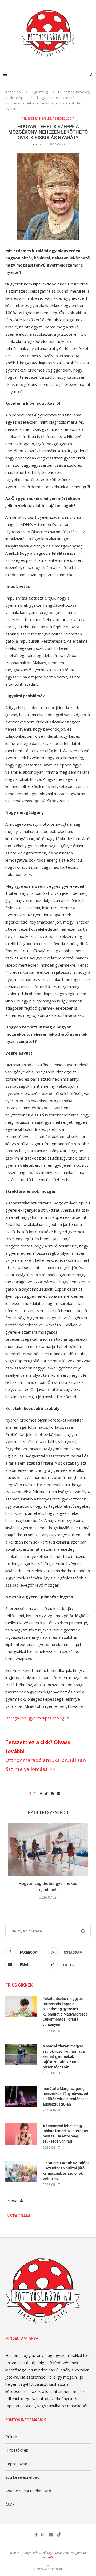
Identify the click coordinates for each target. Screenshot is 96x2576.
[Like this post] (34, 1793)
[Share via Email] (58, 1793)
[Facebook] (36, 2535)
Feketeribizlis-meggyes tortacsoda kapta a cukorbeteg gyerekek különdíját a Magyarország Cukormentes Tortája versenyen (65, 2012)
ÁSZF (10, 2504)
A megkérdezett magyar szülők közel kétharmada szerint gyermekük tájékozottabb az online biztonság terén (64, 2056)
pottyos (36, 144)
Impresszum (17, 2464)
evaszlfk (48, 2557)
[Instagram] (43, 2535)
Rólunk (11, 2436)
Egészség (40, 92)
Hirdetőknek (17, 2450)
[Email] (51, 2535)
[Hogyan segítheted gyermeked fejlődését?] (48, 1850)
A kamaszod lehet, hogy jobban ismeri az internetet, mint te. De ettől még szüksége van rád (66, 2134)
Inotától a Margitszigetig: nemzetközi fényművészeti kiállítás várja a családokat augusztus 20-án (65, 2096)
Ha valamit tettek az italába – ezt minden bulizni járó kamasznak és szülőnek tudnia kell (66, 2171)
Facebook (14, 2200)
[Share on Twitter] (46, 1793)
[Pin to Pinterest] (52, 1793)
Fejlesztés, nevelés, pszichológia (48, 118)
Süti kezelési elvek (22, 2477)
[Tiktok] (59, 2535)
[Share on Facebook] (41, 1793)
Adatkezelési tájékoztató (28, 2491)
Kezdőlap (13, 92)
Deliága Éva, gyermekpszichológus (37, 1718)
